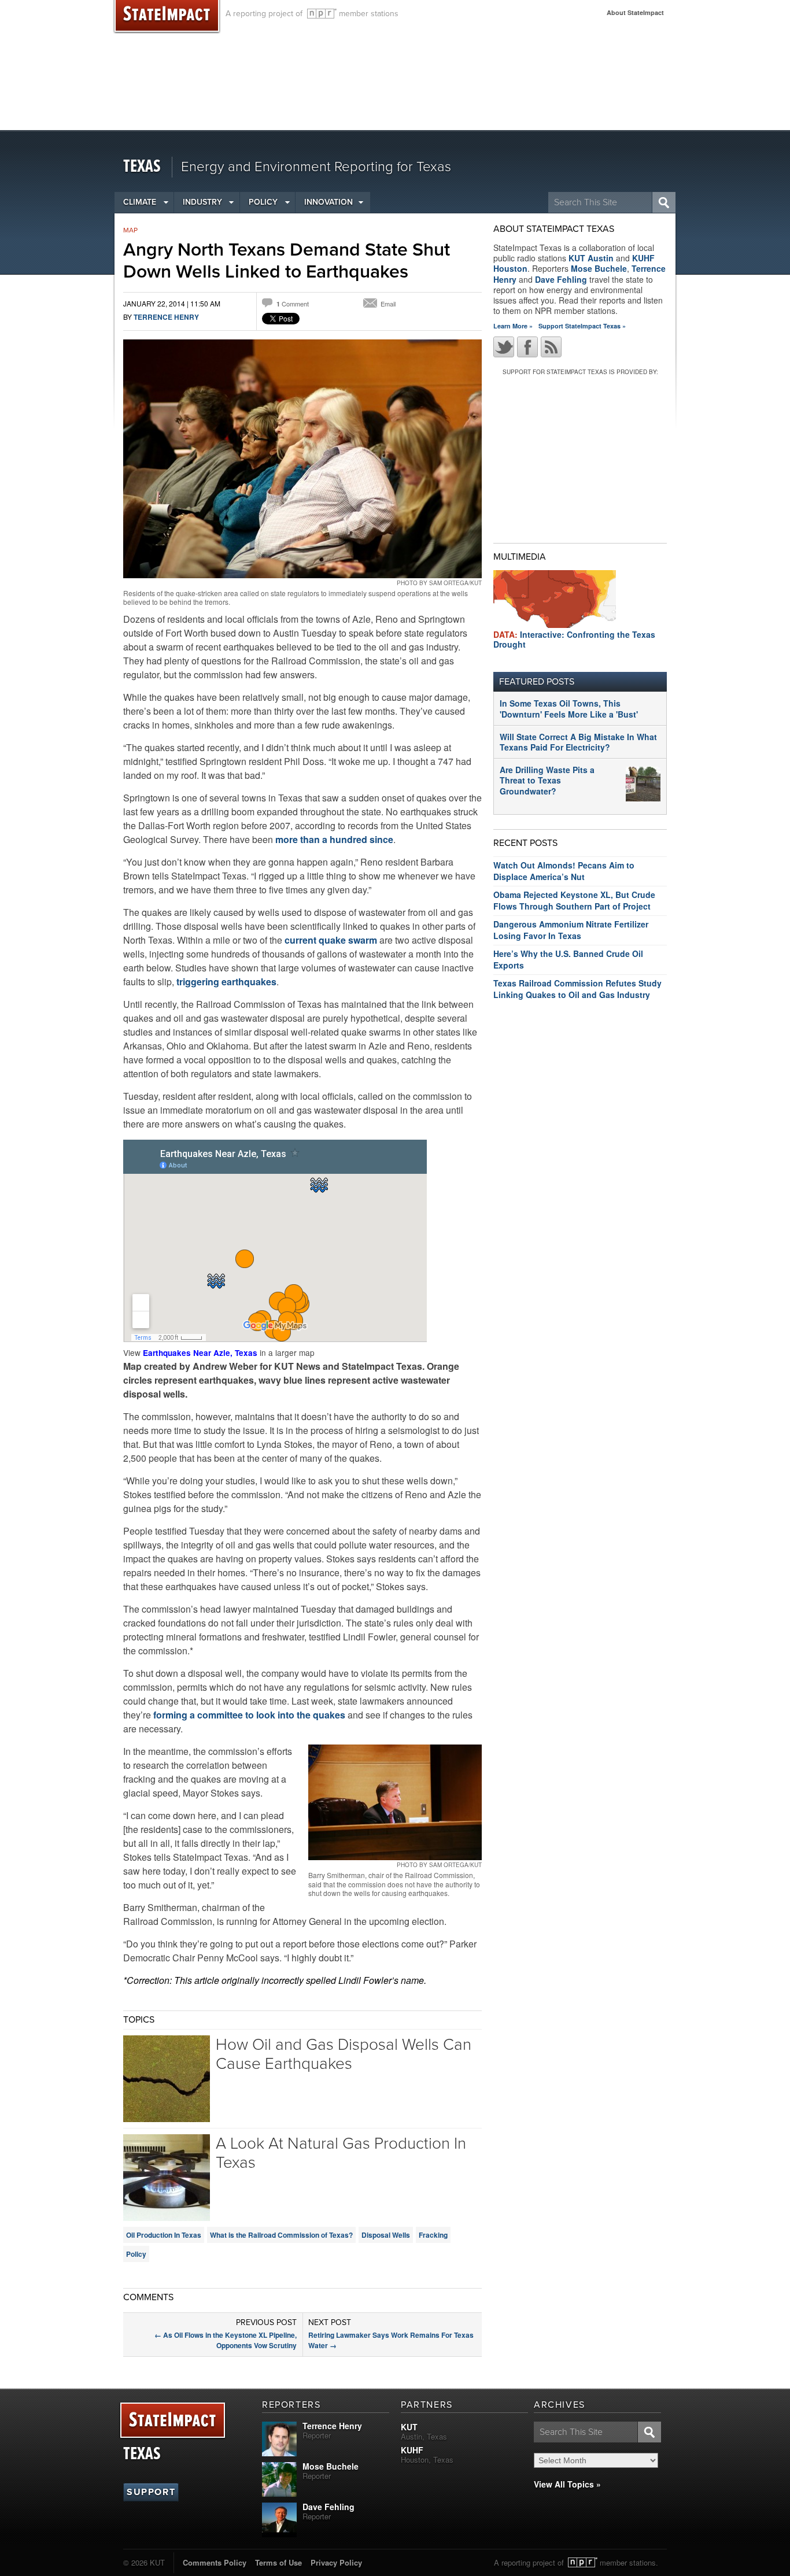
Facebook (527, 347)
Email (388, 304)
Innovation (328, 202)
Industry (202, 202)
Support (151, 2492)
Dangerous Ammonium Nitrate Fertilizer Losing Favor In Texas (571, 930)
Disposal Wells (386, 2235)
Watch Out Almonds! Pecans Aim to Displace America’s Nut (564, 871)
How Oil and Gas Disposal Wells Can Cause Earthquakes (344, 2054)
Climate (140, 202)
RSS (551, 347)
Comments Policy (215, 2562)
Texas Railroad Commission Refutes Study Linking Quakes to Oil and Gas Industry (577, 989)
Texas (142, 167)
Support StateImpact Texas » (582, 326)
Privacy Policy (336, 2562)
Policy (263, 202)
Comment (293, 304)
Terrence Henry (166, 317)
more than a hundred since (334, 839)
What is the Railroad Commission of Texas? (281, 2235)
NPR (322, 14)
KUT (409, 2427)
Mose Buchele (599, 268)
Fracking (433, 2235)
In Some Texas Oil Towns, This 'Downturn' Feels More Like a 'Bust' (569, 708)
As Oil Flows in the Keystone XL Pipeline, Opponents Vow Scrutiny (226, 2340)
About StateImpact (635, 12)
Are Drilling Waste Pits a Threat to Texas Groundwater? (547, 780)
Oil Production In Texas (164, 2235)
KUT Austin (591, 258)
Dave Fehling (561, 279)
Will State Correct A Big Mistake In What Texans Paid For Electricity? (578, 742)
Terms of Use (278, 2562)
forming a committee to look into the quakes (250, 1715)
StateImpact (173, 2421)
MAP (130, 230)
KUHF (412, 2450)
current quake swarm (331, 940)
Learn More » (513, 326)
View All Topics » (567, 2484)
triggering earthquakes (225, 982)
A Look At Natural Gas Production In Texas (341, 2153)
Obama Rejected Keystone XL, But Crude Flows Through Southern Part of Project (574, 900)
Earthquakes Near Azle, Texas (200, 1353)
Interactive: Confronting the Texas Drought (574, 639)
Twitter (504, 347)
